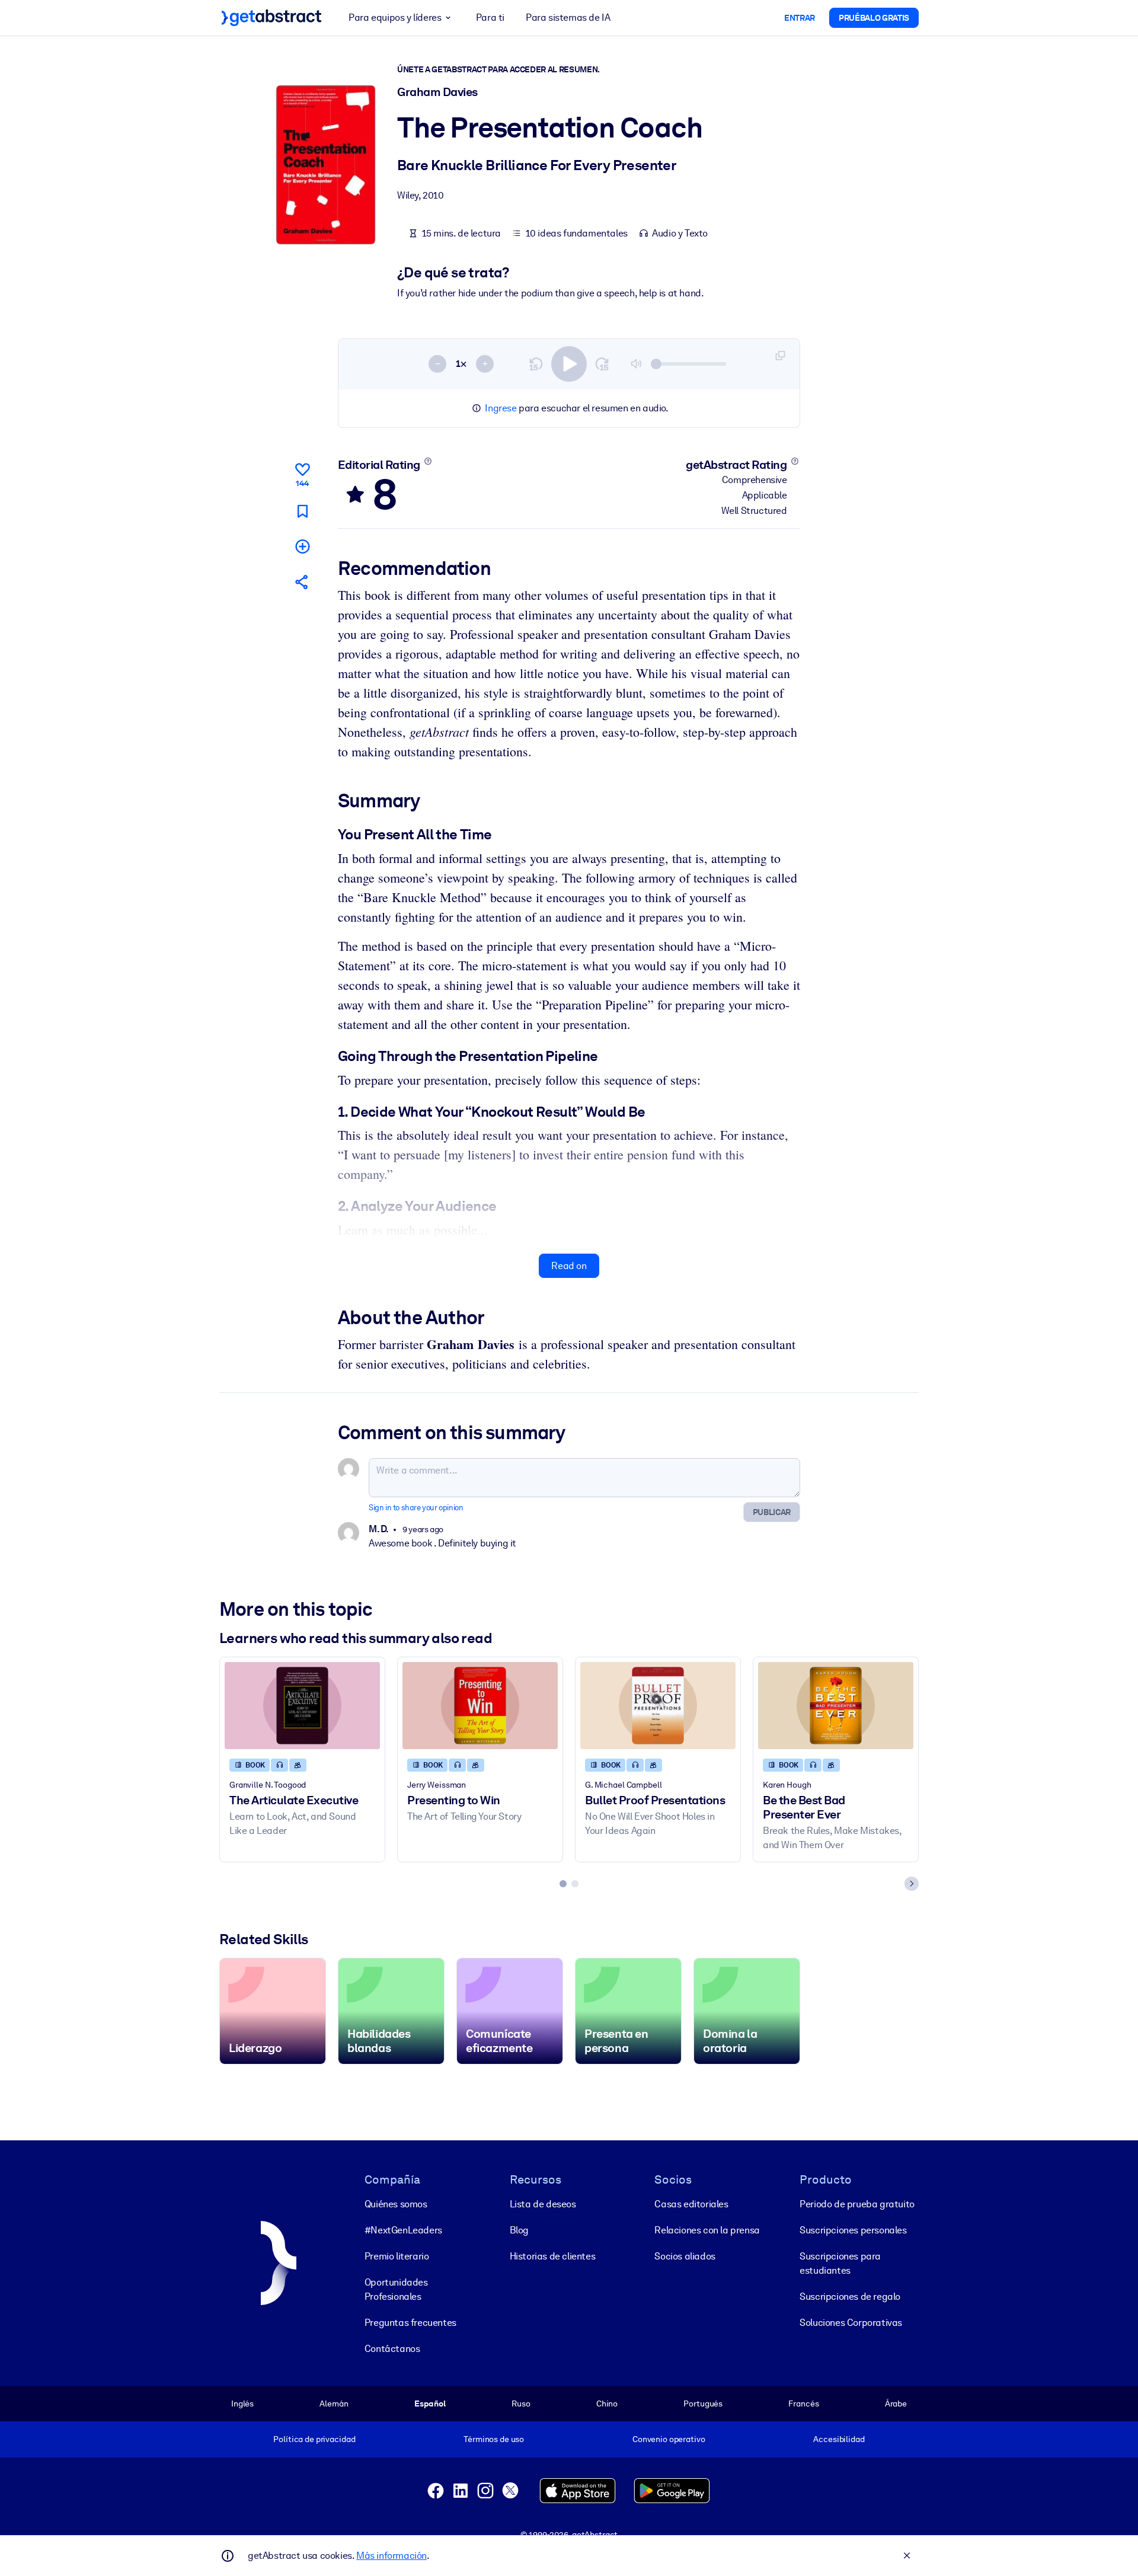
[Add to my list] (302, 546)
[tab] (563, 1884)
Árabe (896, 2404)
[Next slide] (912, 1884)
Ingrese (501, 408)
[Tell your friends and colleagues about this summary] (302, 582)
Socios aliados (685, 2256)
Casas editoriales (691, 2204)
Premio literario (397, 2256)
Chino (607, 2404)
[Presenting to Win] (480, 1706)
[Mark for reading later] (302, 511)
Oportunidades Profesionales (396, 2289)
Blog (519, 2230)
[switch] (569, 364)
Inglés (242, 2404)
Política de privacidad (314, 2439)
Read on (569, 1266)
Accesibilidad (839, 2439)
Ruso (521, 2404)
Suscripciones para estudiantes (840, 2263)
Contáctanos (392, 2349)
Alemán (334, 2404)
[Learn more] (428, 461)
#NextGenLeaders (403, 2230)
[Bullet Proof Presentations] (658, 1706)
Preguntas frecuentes (410, 2323)
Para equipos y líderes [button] (395, 17)
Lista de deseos (543, 2204)
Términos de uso (494, 2439)
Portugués (703, 2404)
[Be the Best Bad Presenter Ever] (836, 1706)
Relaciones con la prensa (707, 2230)
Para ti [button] (490, 17)
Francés (803, 2404)
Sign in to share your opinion (416, 1508)
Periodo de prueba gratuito (857, 2204)
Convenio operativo (669, 2439)
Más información (391, 2556)
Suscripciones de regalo (850, 2297)
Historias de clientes (553, 2256)
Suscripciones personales (853, 2230)
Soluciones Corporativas (851, 2323)
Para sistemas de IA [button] (568, 17)
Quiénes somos (396, 2204)
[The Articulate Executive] (302, 1706)
